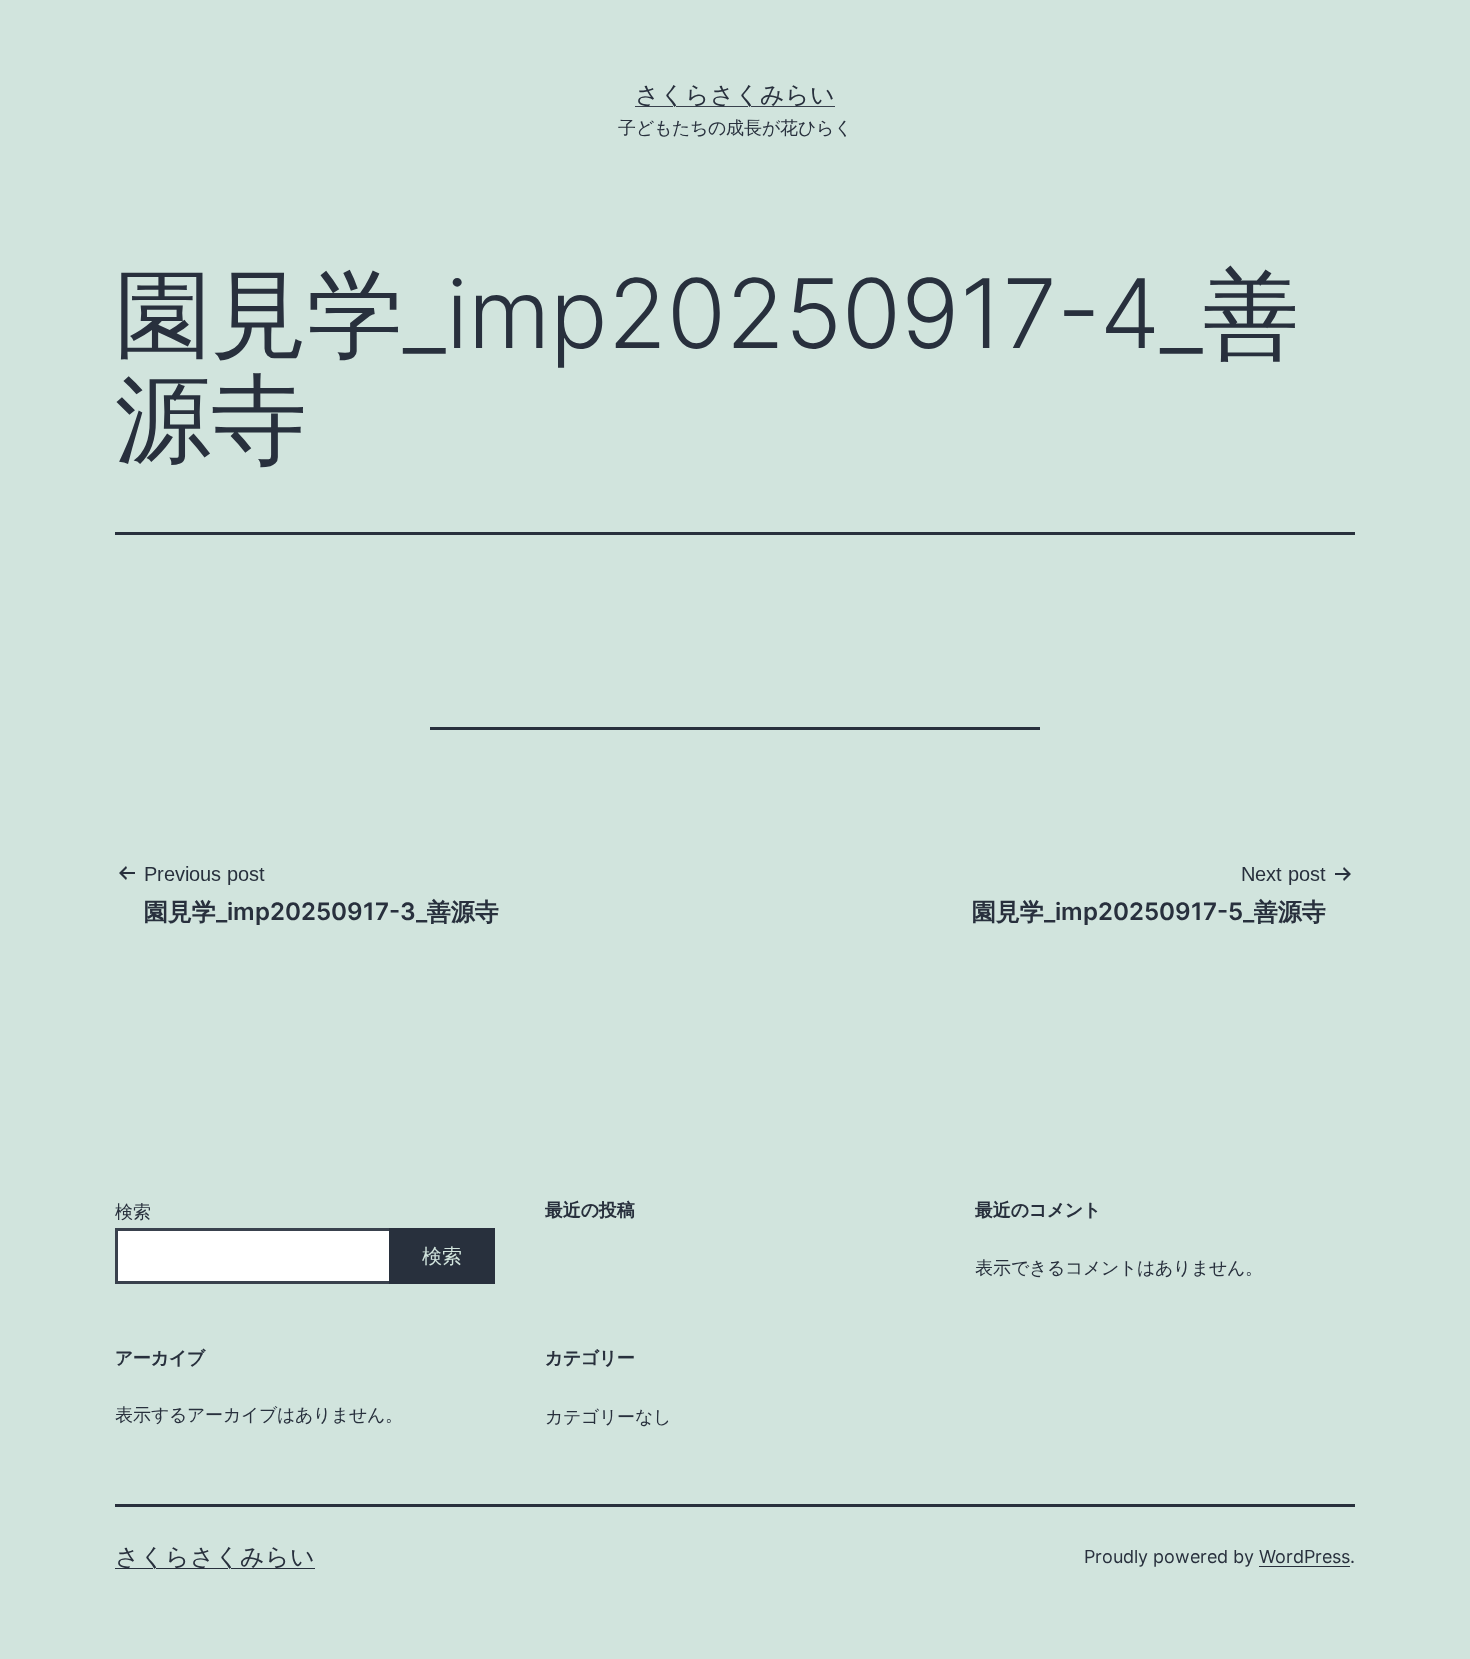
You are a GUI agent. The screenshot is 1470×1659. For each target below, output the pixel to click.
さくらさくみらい (735, 94)
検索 (133, 1211)
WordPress (1304, 1556)
